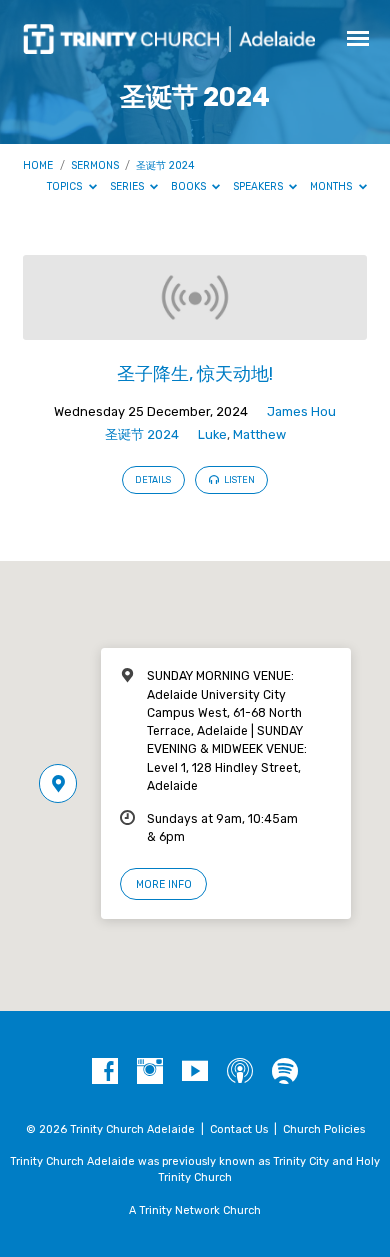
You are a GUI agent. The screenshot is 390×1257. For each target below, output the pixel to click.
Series (128, 186)
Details (153, 480)
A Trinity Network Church (195, 1210)
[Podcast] (240, 1072)
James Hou (301, 411)
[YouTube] (195, 1072)
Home (38, 165)
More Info (164, 884)
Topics (66, 186)
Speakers (259, 186)
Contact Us (239, 1129)
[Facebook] (105, 1072)
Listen (238, 480)
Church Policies (324, 1129)
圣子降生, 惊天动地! (195, 373)
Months (332, 186)
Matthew (259, 434)
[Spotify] (285, 1072)
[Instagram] (150, 1072)
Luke (212, 434)
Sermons (95, 165)
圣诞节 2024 (165, 165)
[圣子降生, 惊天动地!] (194, 328)
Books (190, 186)
